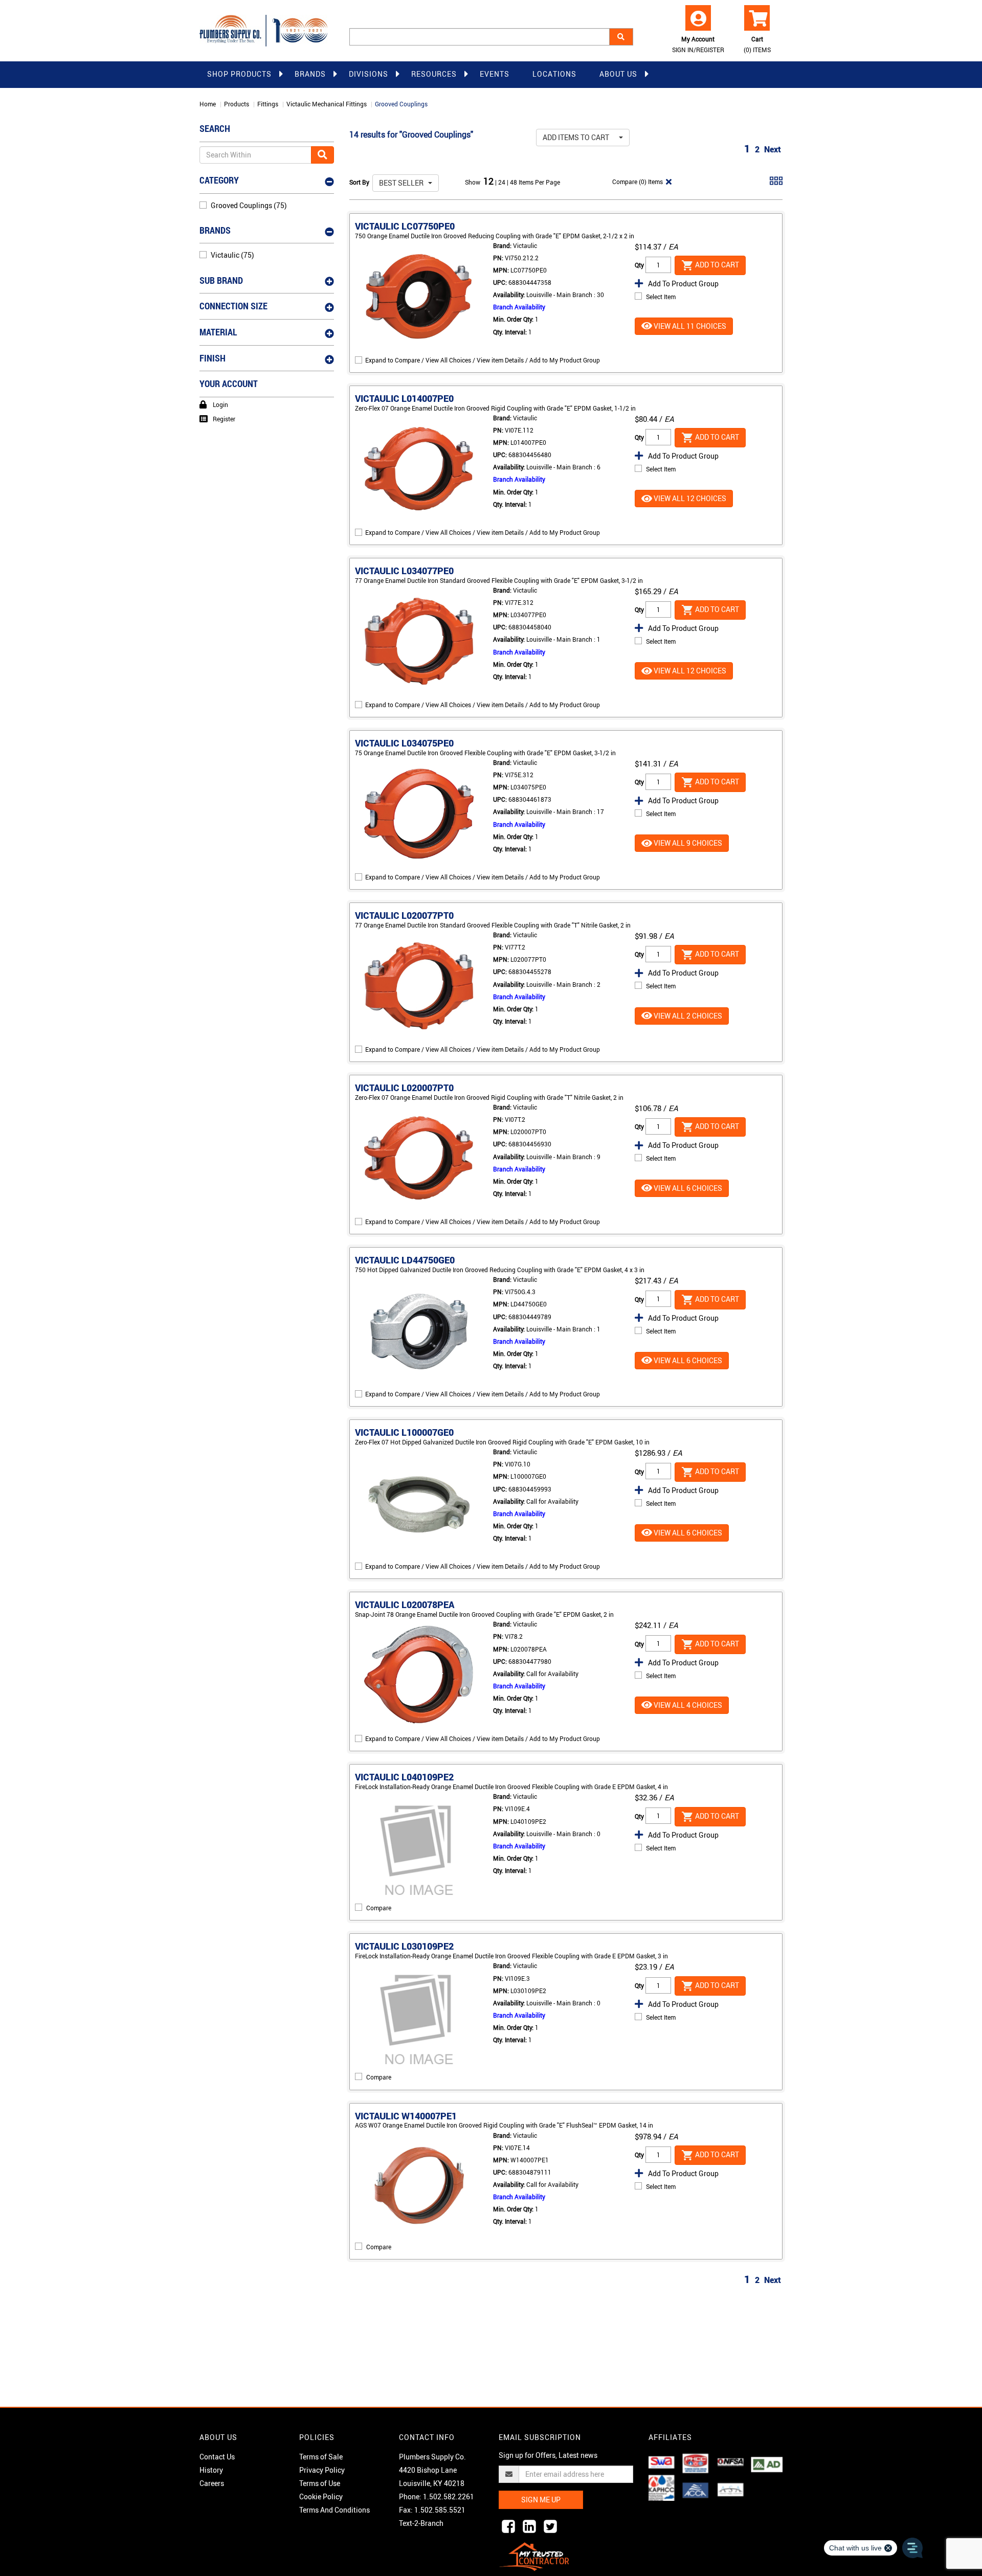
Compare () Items (637, 182)
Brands (310, 74)
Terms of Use (320, 2483)
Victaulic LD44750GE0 (405, 1260)
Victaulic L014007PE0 (404, 398)
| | (503, 182)
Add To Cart (716, 265)
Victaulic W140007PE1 (406, 2116)
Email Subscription (540, 2437)
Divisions (369, 74)
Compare (379, 1908)
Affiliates (670, 2437)
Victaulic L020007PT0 (404, 1088)
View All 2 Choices (687, 1016)
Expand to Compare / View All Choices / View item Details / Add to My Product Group (483, 360)
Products (237, 104)
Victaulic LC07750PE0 (405, 226)
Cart (757, 44)
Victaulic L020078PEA (405, 1605)
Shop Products (239, 74)
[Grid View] (776, 185)
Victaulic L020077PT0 (404, 915)
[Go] (322, 155)
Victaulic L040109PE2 (404, 1777)
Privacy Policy (322, 2470)
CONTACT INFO (427, 2437)
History (211, 2470)
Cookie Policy (321, 2496)
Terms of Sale (321, 2457)
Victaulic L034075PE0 (404, 743)
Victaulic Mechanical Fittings (327, 104)
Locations (554, 74)
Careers (212, 2483)
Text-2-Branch (421, 2523)
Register (224, 419)
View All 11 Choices (689, 326)
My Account (698, 44)
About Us (618, 74)
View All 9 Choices (687, 843)
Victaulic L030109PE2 (404, 1946)
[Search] (621, 37)
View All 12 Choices (689, 498)
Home (208, 104)
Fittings (268, 104)
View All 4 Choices (687, 1705)
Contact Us (217, 2457)
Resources (434, 74)
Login (220, 404)
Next (773, 149)
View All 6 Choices (687, 1188)
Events (495, 74)
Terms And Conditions (334, 2510)
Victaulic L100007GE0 (404, 1432)
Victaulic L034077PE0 (404, 571)
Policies (317, 2437)
